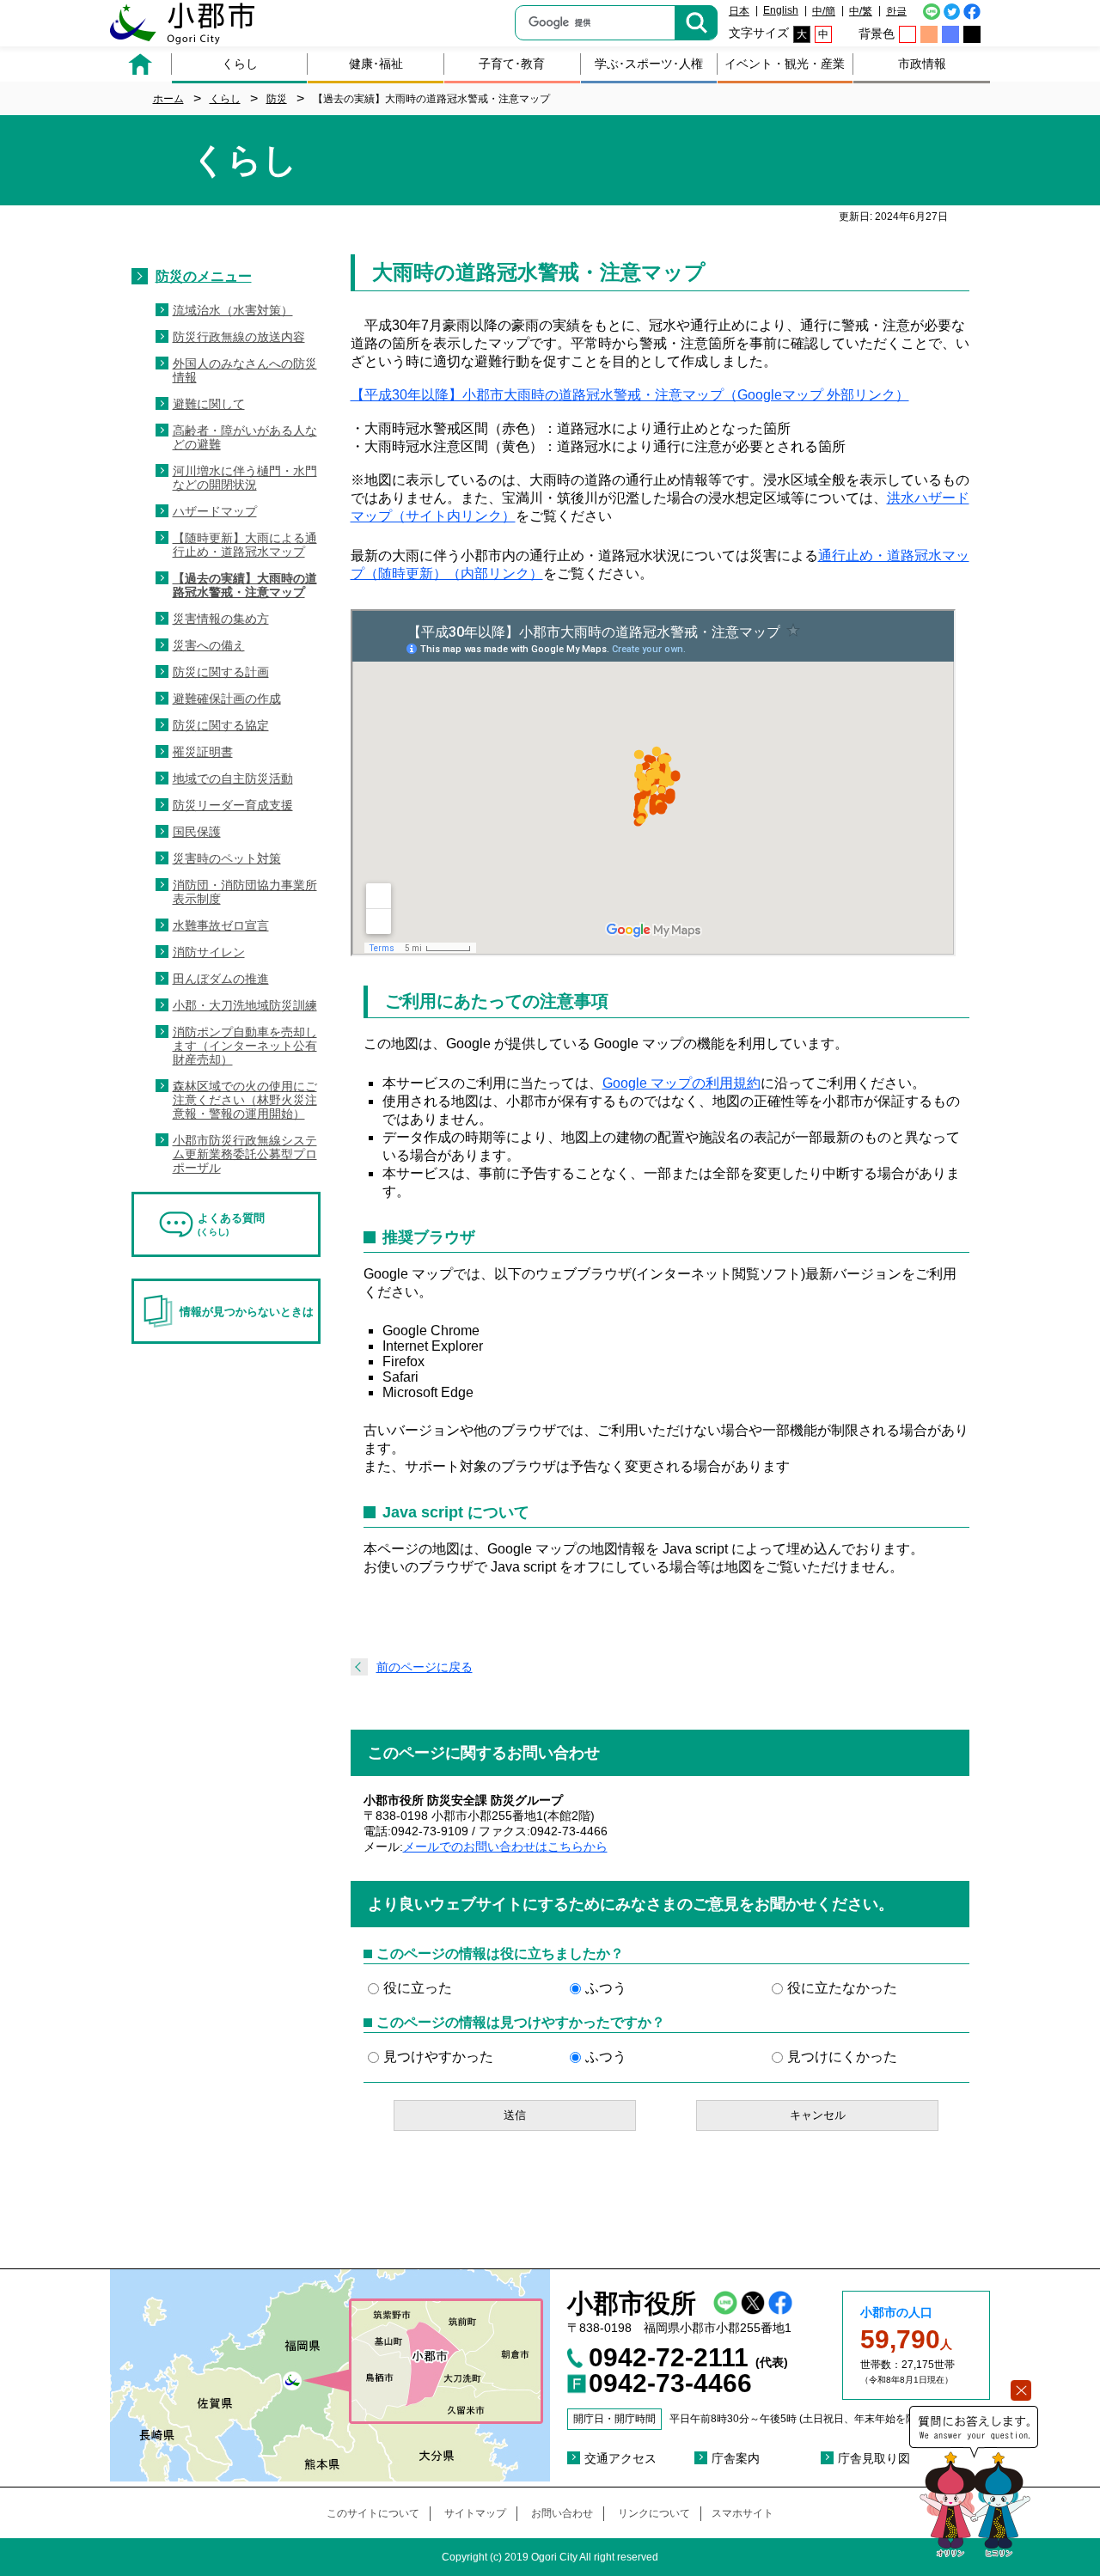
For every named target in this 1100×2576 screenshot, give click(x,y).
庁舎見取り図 (874, 2458)
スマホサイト (742, 2513)
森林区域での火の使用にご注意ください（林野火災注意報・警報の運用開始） (245, 1100)
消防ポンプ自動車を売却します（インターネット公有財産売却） (245, 1046)
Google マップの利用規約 (681, 1083)
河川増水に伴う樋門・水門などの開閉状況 (245, 478)
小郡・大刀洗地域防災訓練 (245, 1005)
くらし (240, 64)
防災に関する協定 (221, 725)
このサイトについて (373, 2513)
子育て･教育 (512, 64)
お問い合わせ (562, 2513)
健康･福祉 (376, 64)
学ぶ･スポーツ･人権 (649, 64)
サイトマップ (475, 2513)
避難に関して (209, 404)
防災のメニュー (204, 276)
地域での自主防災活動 (233, 778)
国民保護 (197, 832)
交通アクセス (620, 2458)
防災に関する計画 (221, 672)
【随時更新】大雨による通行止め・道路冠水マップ (245, 545)
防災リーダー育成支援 (233, 805)
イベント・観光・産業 (785, 64)
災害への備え (209, 645)
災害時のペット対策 (227, 858)
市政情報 (922, 64)
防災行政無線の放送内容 (239, 337)
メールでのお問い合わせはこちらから (505, 1847)
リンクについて (654, 2513)
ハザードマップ (215, 511)
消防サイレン (209, 952)
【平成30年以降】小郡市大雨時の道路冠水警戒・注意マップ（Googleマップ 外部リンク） (630, 395)
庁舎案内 (736, 2458)
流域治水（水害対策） (233, 310)
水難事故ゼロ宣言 (221, 925)
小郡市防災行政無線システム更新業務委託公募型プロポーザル (245, 1154)
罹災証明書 (203, 752)
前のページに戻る (425, 1667)
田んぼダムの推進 (221, 979)
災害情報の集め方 (221, 619)
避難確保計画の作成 (227, 699)
